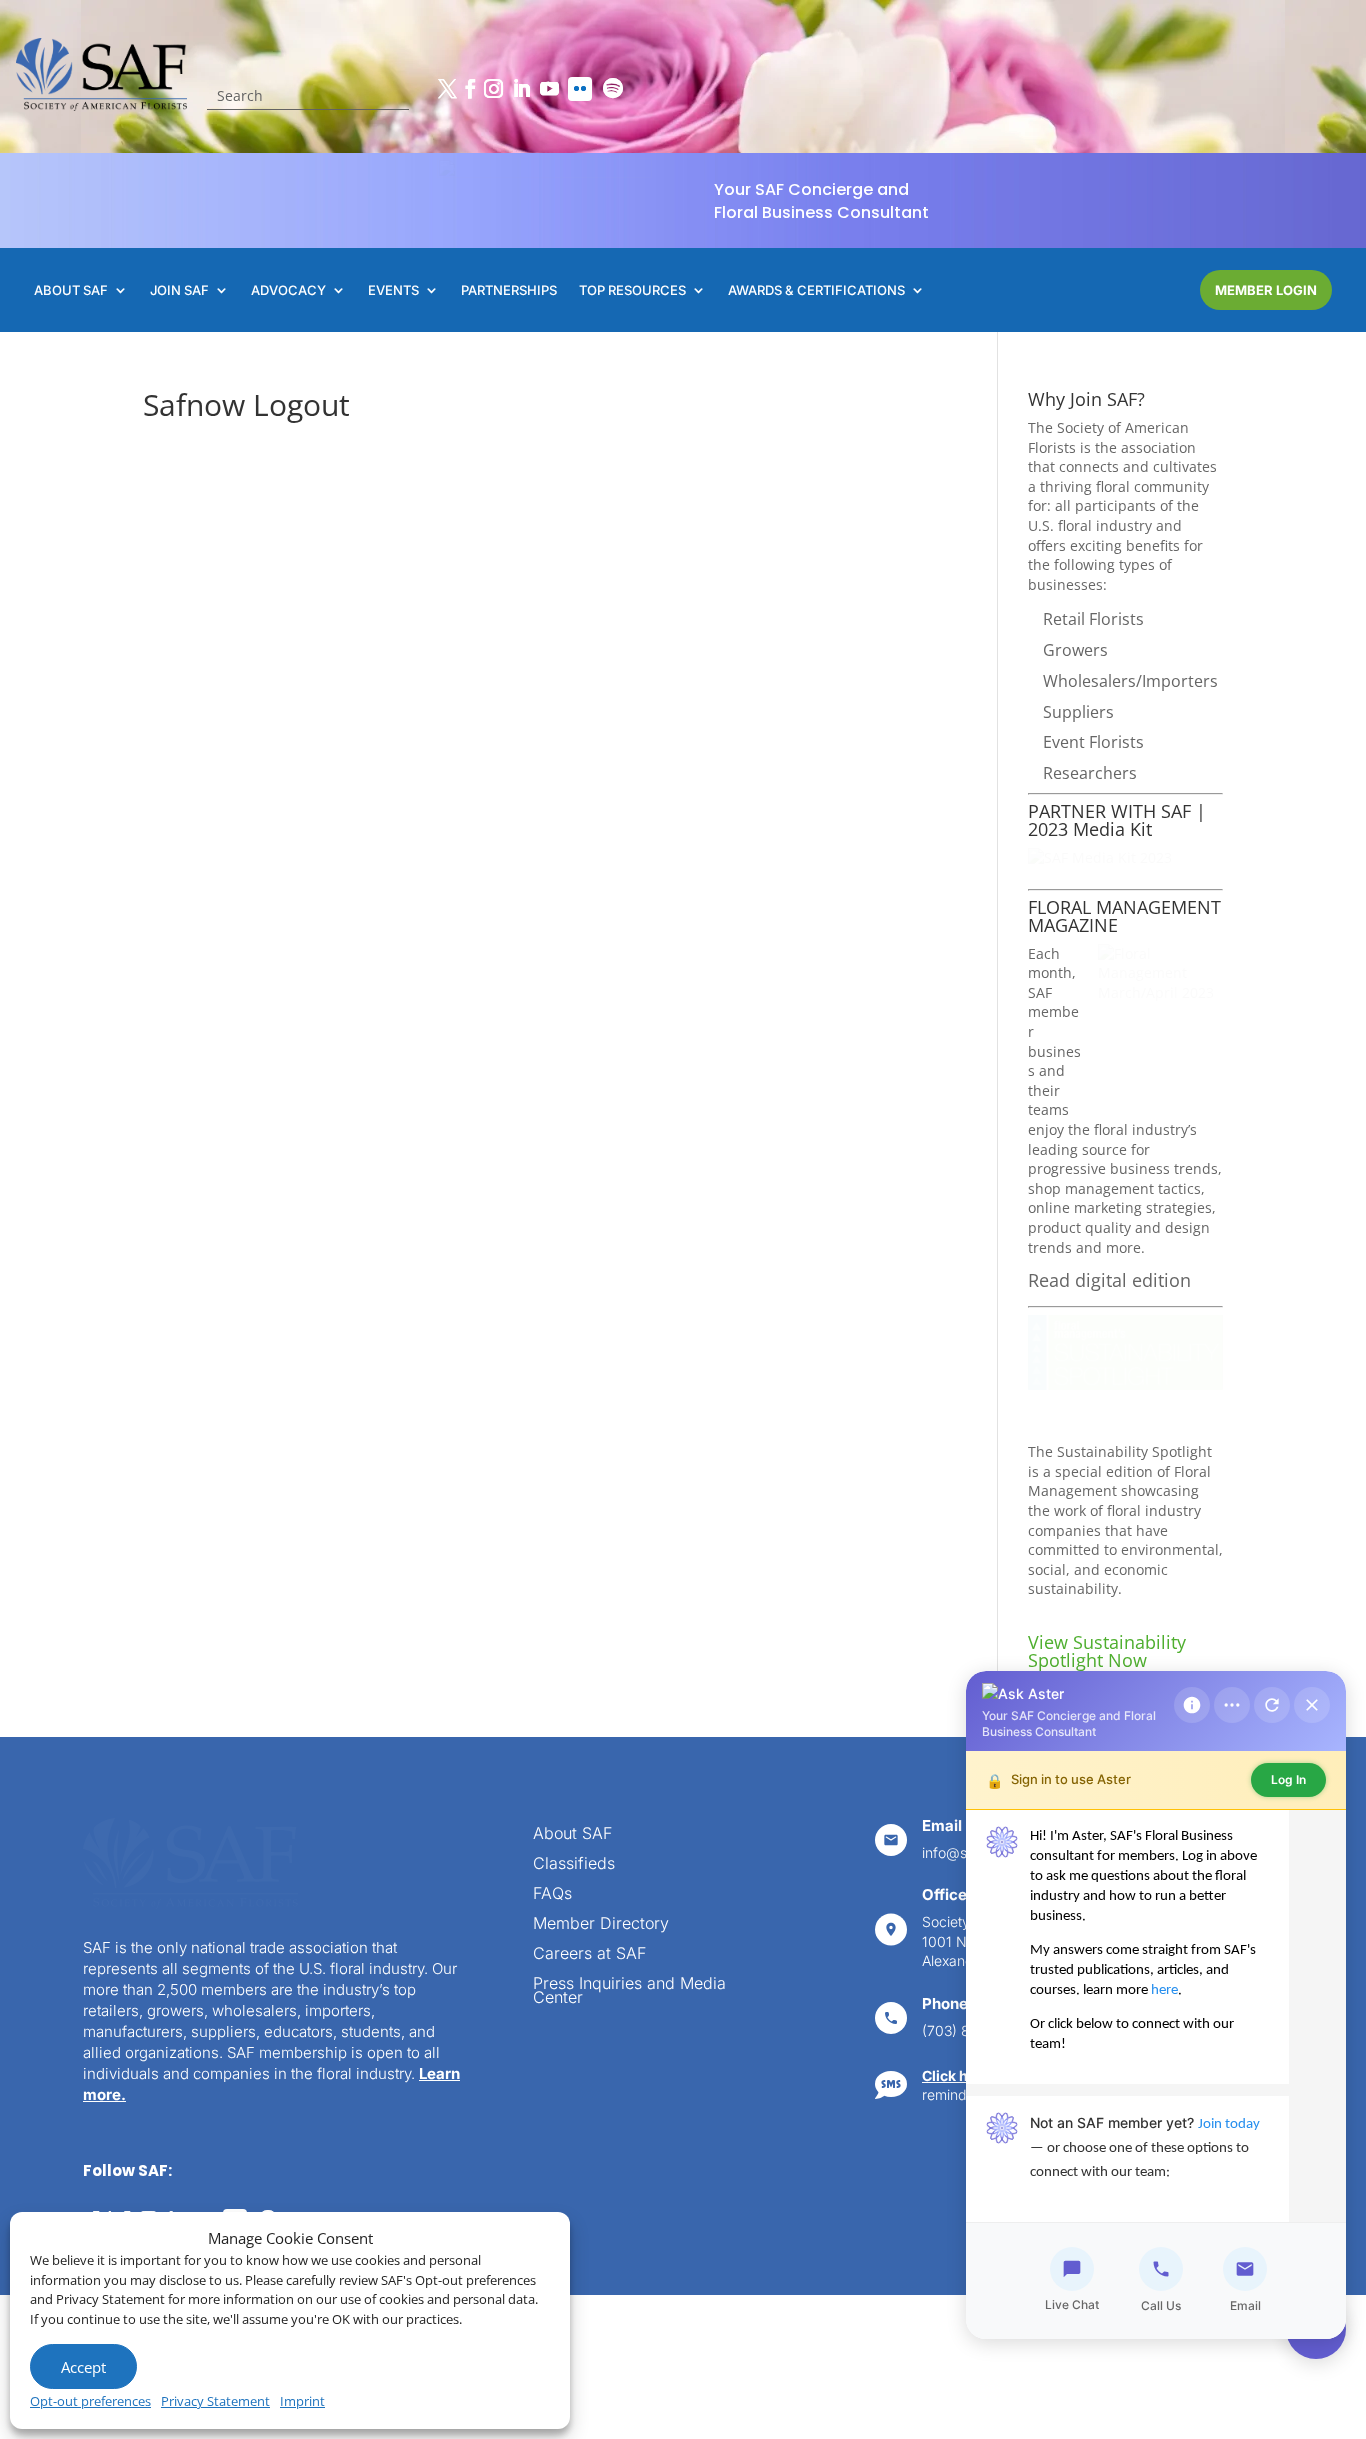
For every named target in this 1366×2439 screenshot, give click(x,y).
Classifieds (574, 1864)
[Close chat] (1312, 1705)
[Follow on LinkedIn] (521, 89)
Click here (956, 2075)
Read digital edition (1109, 1280)
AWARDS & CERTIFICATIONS (816, 290)
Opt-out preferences (90, 2401)
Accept (83, 2367)
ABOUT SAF (71, 290)
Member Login (1266, 290)
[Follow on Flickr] (580, 89)
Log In (1288, 1779)
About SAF (572, 1834)
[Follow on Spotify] (613, 89)
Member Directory (601, 1924)
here (1164, 1990)
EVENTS (393, 290)
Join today (1229, 2124)
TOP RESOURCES (632, 290)
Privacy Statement (215, 2401)
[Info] (1192, 1705)
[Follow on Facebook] (470, 89)
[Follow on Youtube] (549, 89)
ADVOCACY (288, 290)
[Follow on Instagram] (493, 89)
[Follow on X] (447, 89)
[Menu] (1232, 1705)
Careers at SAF (589, 1954)
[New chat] (1272, 1705)
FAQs (552, 1894)
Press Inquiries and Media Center (629, 1991)
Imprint (302, 2401)
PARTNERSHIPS (509, 290)
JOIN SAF (179, 290)
